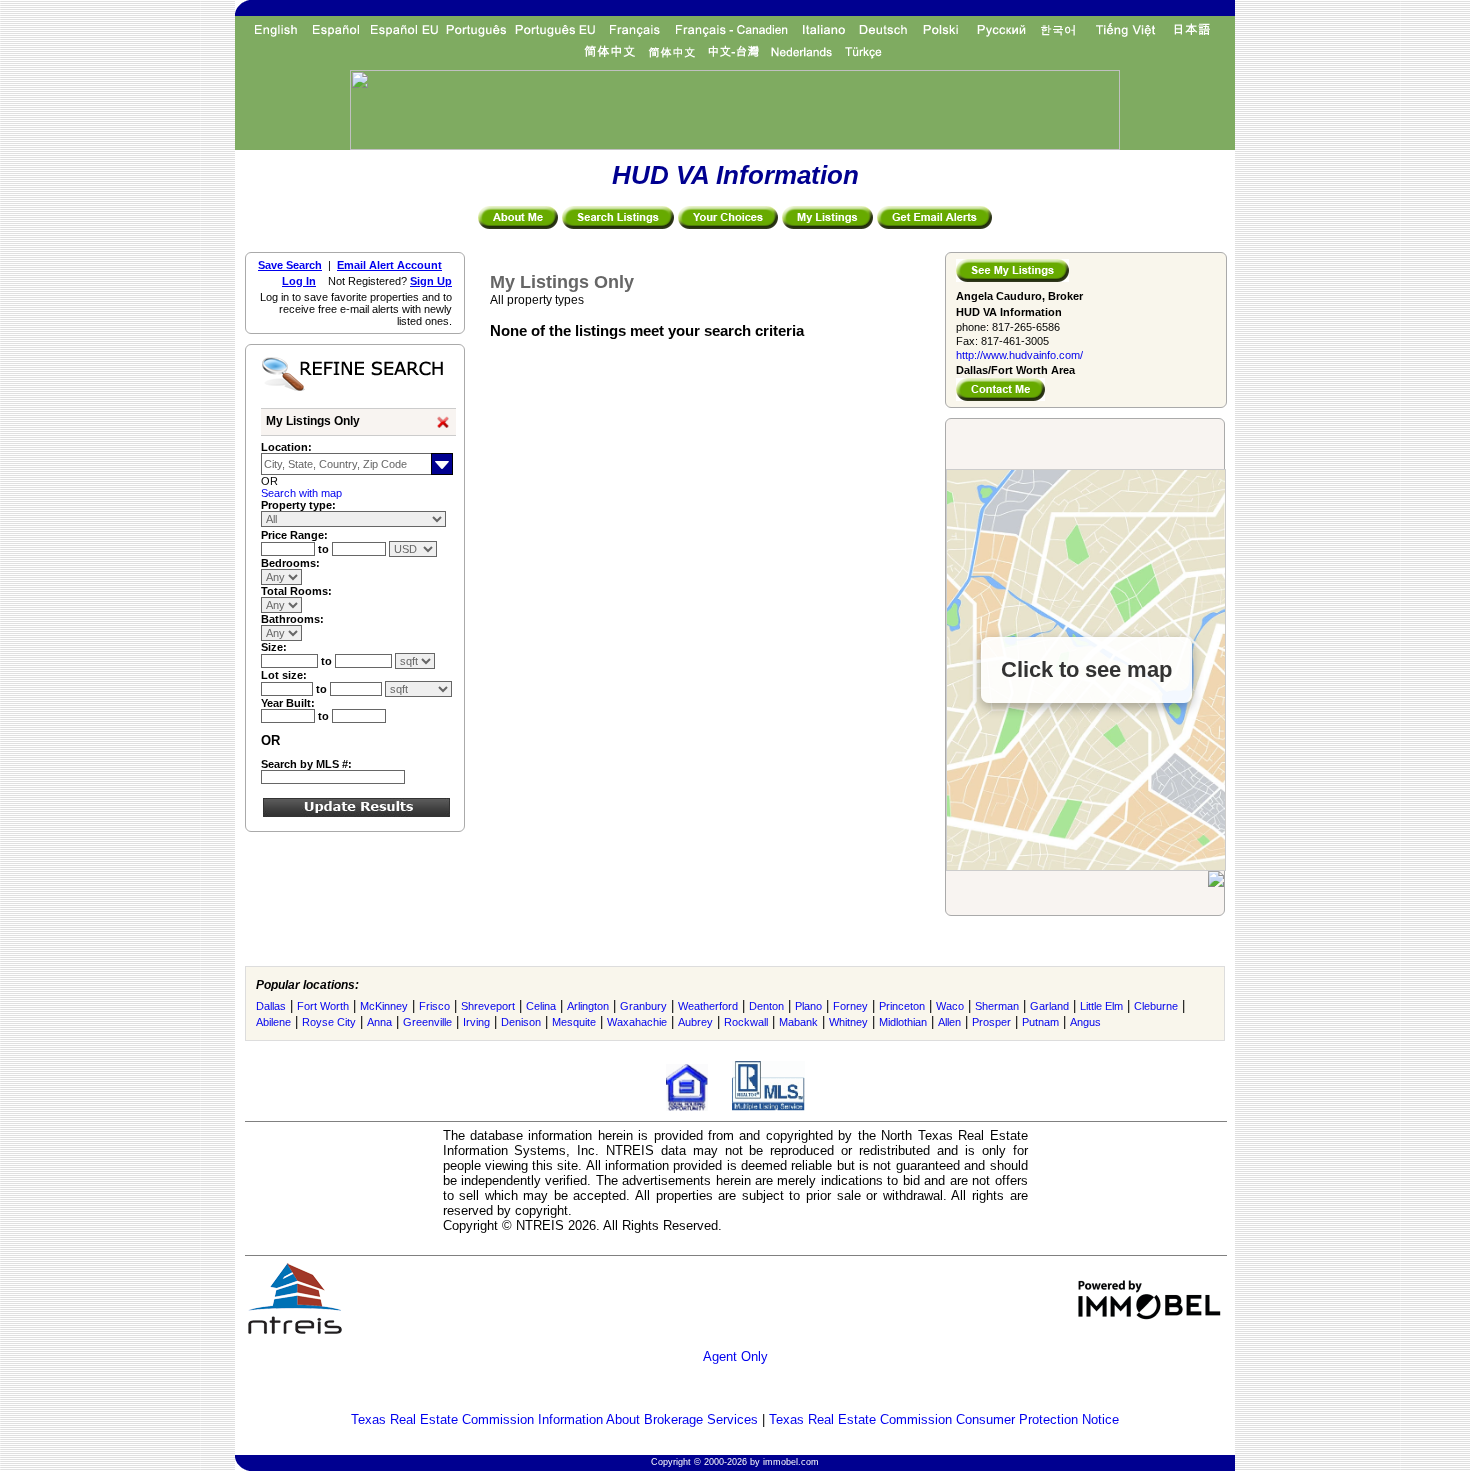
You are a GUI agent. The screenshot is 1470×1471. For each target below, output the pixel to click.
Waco (950, 1006)
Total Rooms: (296, 591)
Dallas (271, 1006)
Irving (476, 1022)
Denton (766, 1006)
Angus (1085, 1022)
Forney (850, 1006)
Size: (274, 647)
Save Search (290, 265)
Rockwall (746, 1022)
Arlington (588, 1006)
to (325, 549)
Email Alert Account (389, 265)
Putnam (1040, 1022)
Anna (379, 1022)
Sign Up (431, 281)
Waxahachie (637, 1022)
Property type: (298, 505)
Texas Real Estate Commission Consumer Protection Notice (944, 1419)
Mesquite (574, 1022)
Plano (808, 1006)
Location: (286, 447)
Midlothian (903, 1022)
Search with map (301, 493)
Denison (521, 1022)
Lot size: (284, 675)
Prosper (991, 1022)
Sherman (997, 1006)
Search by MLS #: (306, 764)
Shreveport (488, 1006)
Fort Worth (323, 1006)
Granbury (643, 1006)
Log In (299, 281)
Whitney (848, 1022)
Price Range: (294, 535)
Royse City (329, 1022)
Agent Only (735, 1356)
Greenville (427, 1022)
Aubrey (695, 1022)
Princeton (902, 1006)
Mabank (798, 1022)
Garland (1049, 1006)
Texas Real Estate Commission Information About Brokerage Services (554, 1419)
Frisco (434, 1006)
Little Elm (1101, 1006)
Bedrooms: (290, 563)
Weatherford (708, 1006)
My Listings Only (313, 421)
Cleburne (1156, 1006)
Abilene (273, 1022)
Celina (541, 1006)
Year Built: (288, 703)
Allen (949, 1022)
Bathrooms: (292, 619)
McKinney (384, 1006)
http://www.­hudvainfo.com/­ (1019, 355)
